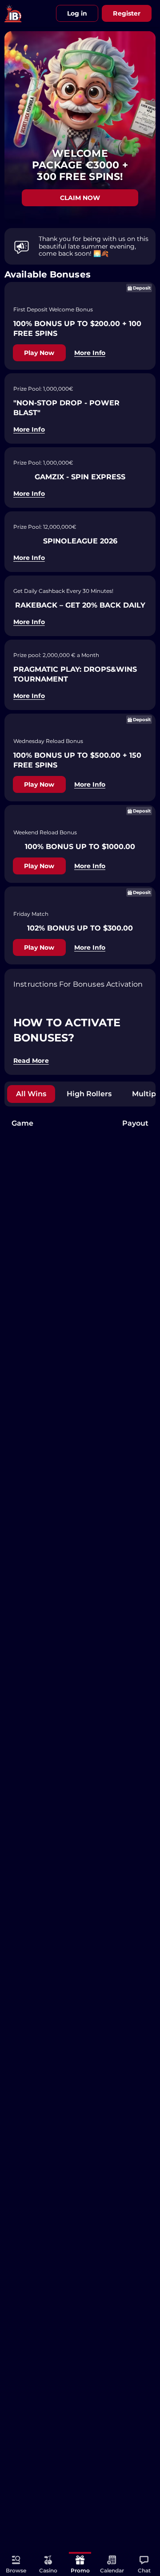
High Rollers (89, 1094)
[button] (144, 2564)
